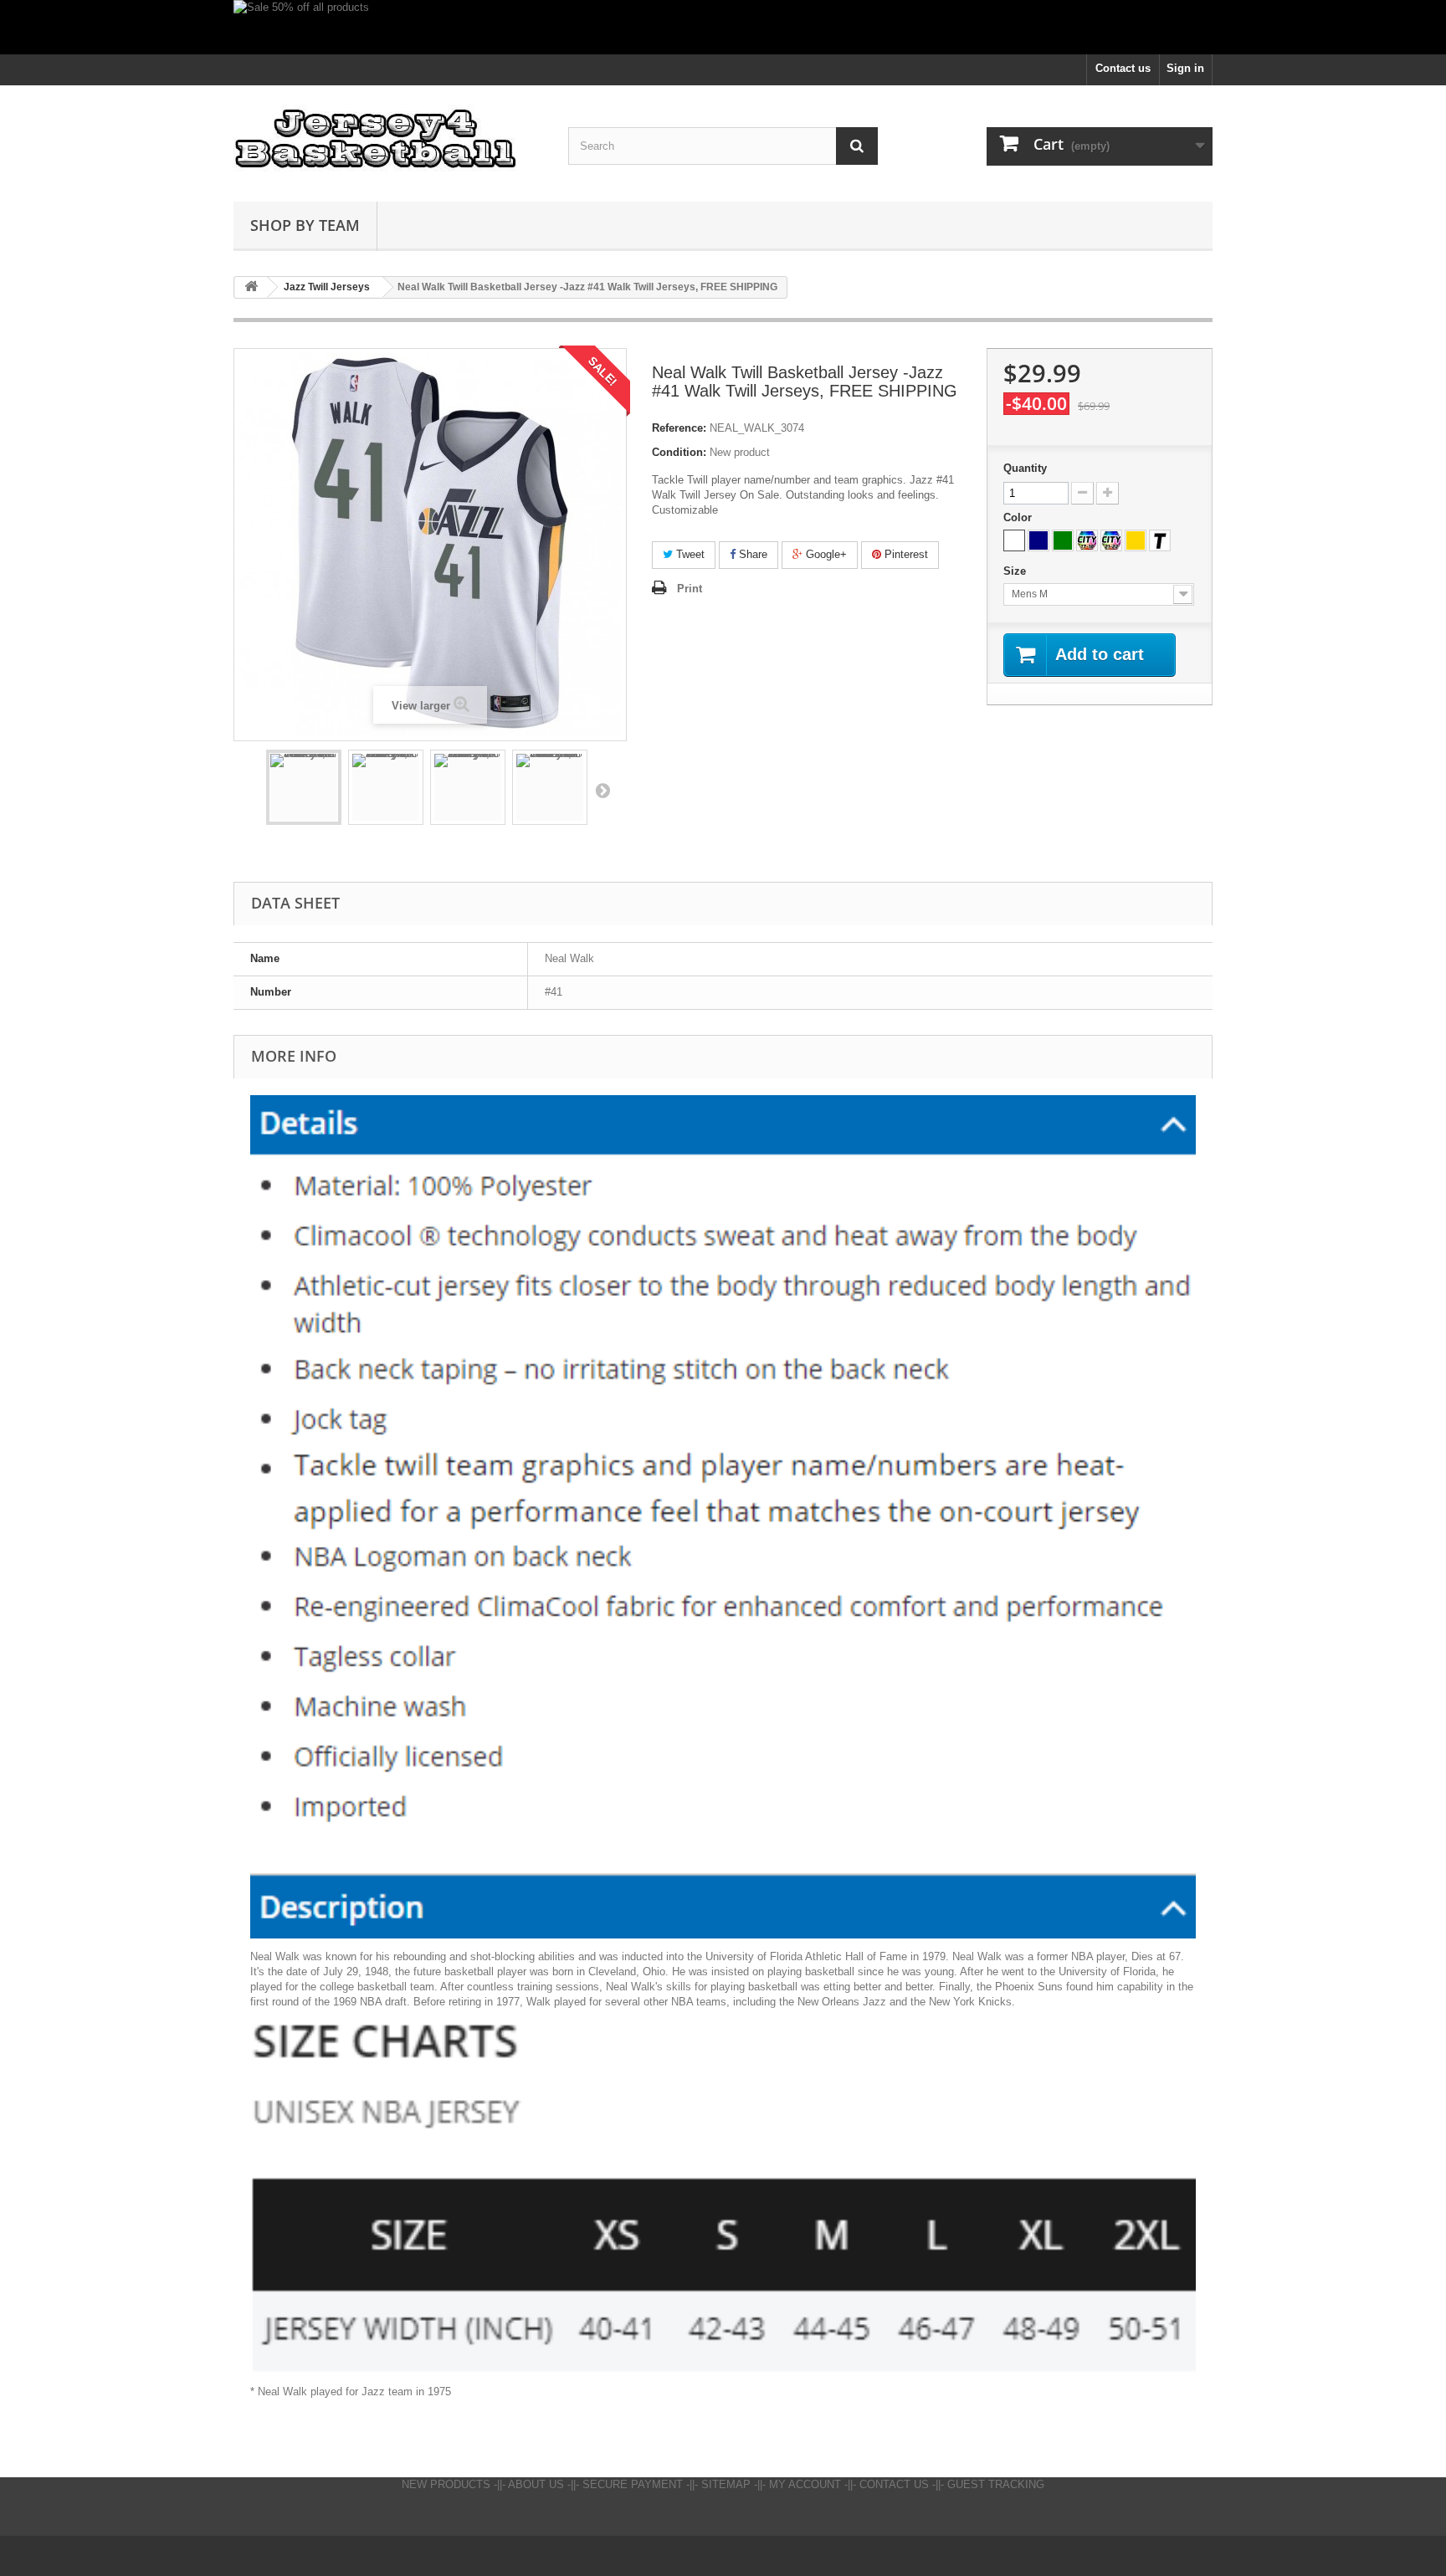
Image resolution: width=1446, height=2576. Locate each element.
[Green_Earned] (1063, 540)
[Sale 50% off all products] (723, 27)
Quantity (1025, 468)
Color (1019, 517)
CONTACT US (894, 2484)
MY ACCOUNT (805, 2484)
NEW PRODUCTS (446, 2484)
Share (751, 554)
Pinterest (905, 554)
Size (1016, 571)
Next (602, 790)
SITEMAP (726, 2484)
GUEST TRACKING (996, 2484)
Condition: (679, 452)
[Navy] (1038, 540)
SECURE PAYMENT (633, 2484)
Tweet (689, 554)
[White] (1014, 540)
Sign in (1185, 68)
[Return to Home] (251, 287)
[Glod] (1136, 540)
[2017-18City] (1087, 540)
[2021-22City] (1111, 540)
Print (690, 589)
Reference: (679, 428)
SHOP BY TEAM (305, 225)
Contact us (1123, 68)
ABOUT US (536, 2484)
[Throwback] (1160, 540)
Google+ (825, 554)
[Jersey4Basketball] (388, 139)
